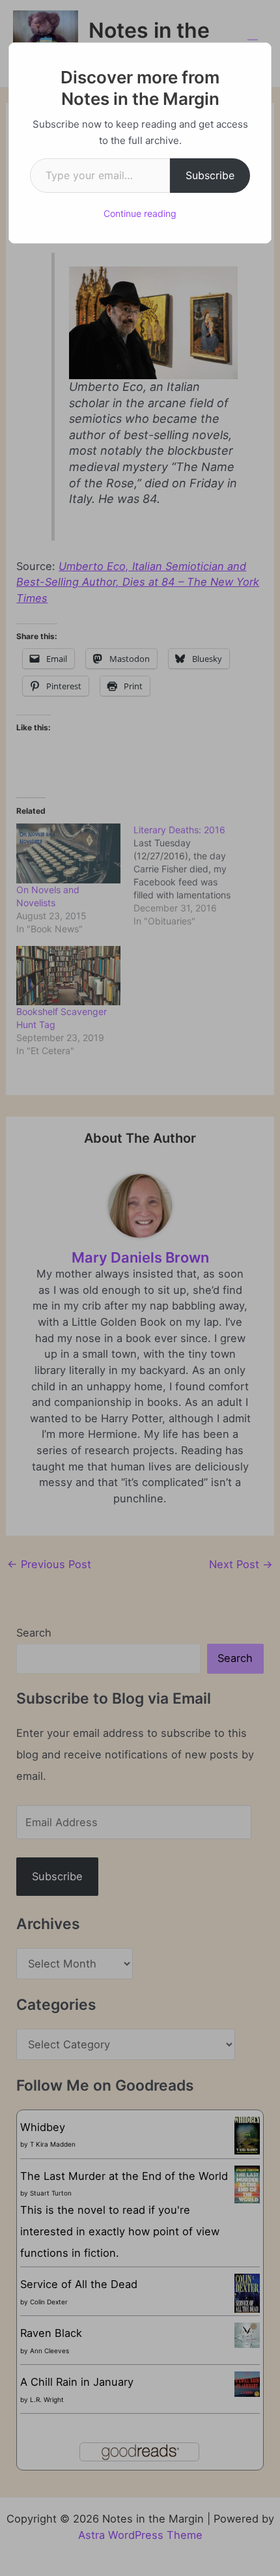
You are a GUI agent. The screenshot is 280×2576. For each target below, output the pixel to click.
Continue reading (140, 213)
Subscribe (210, 175)
